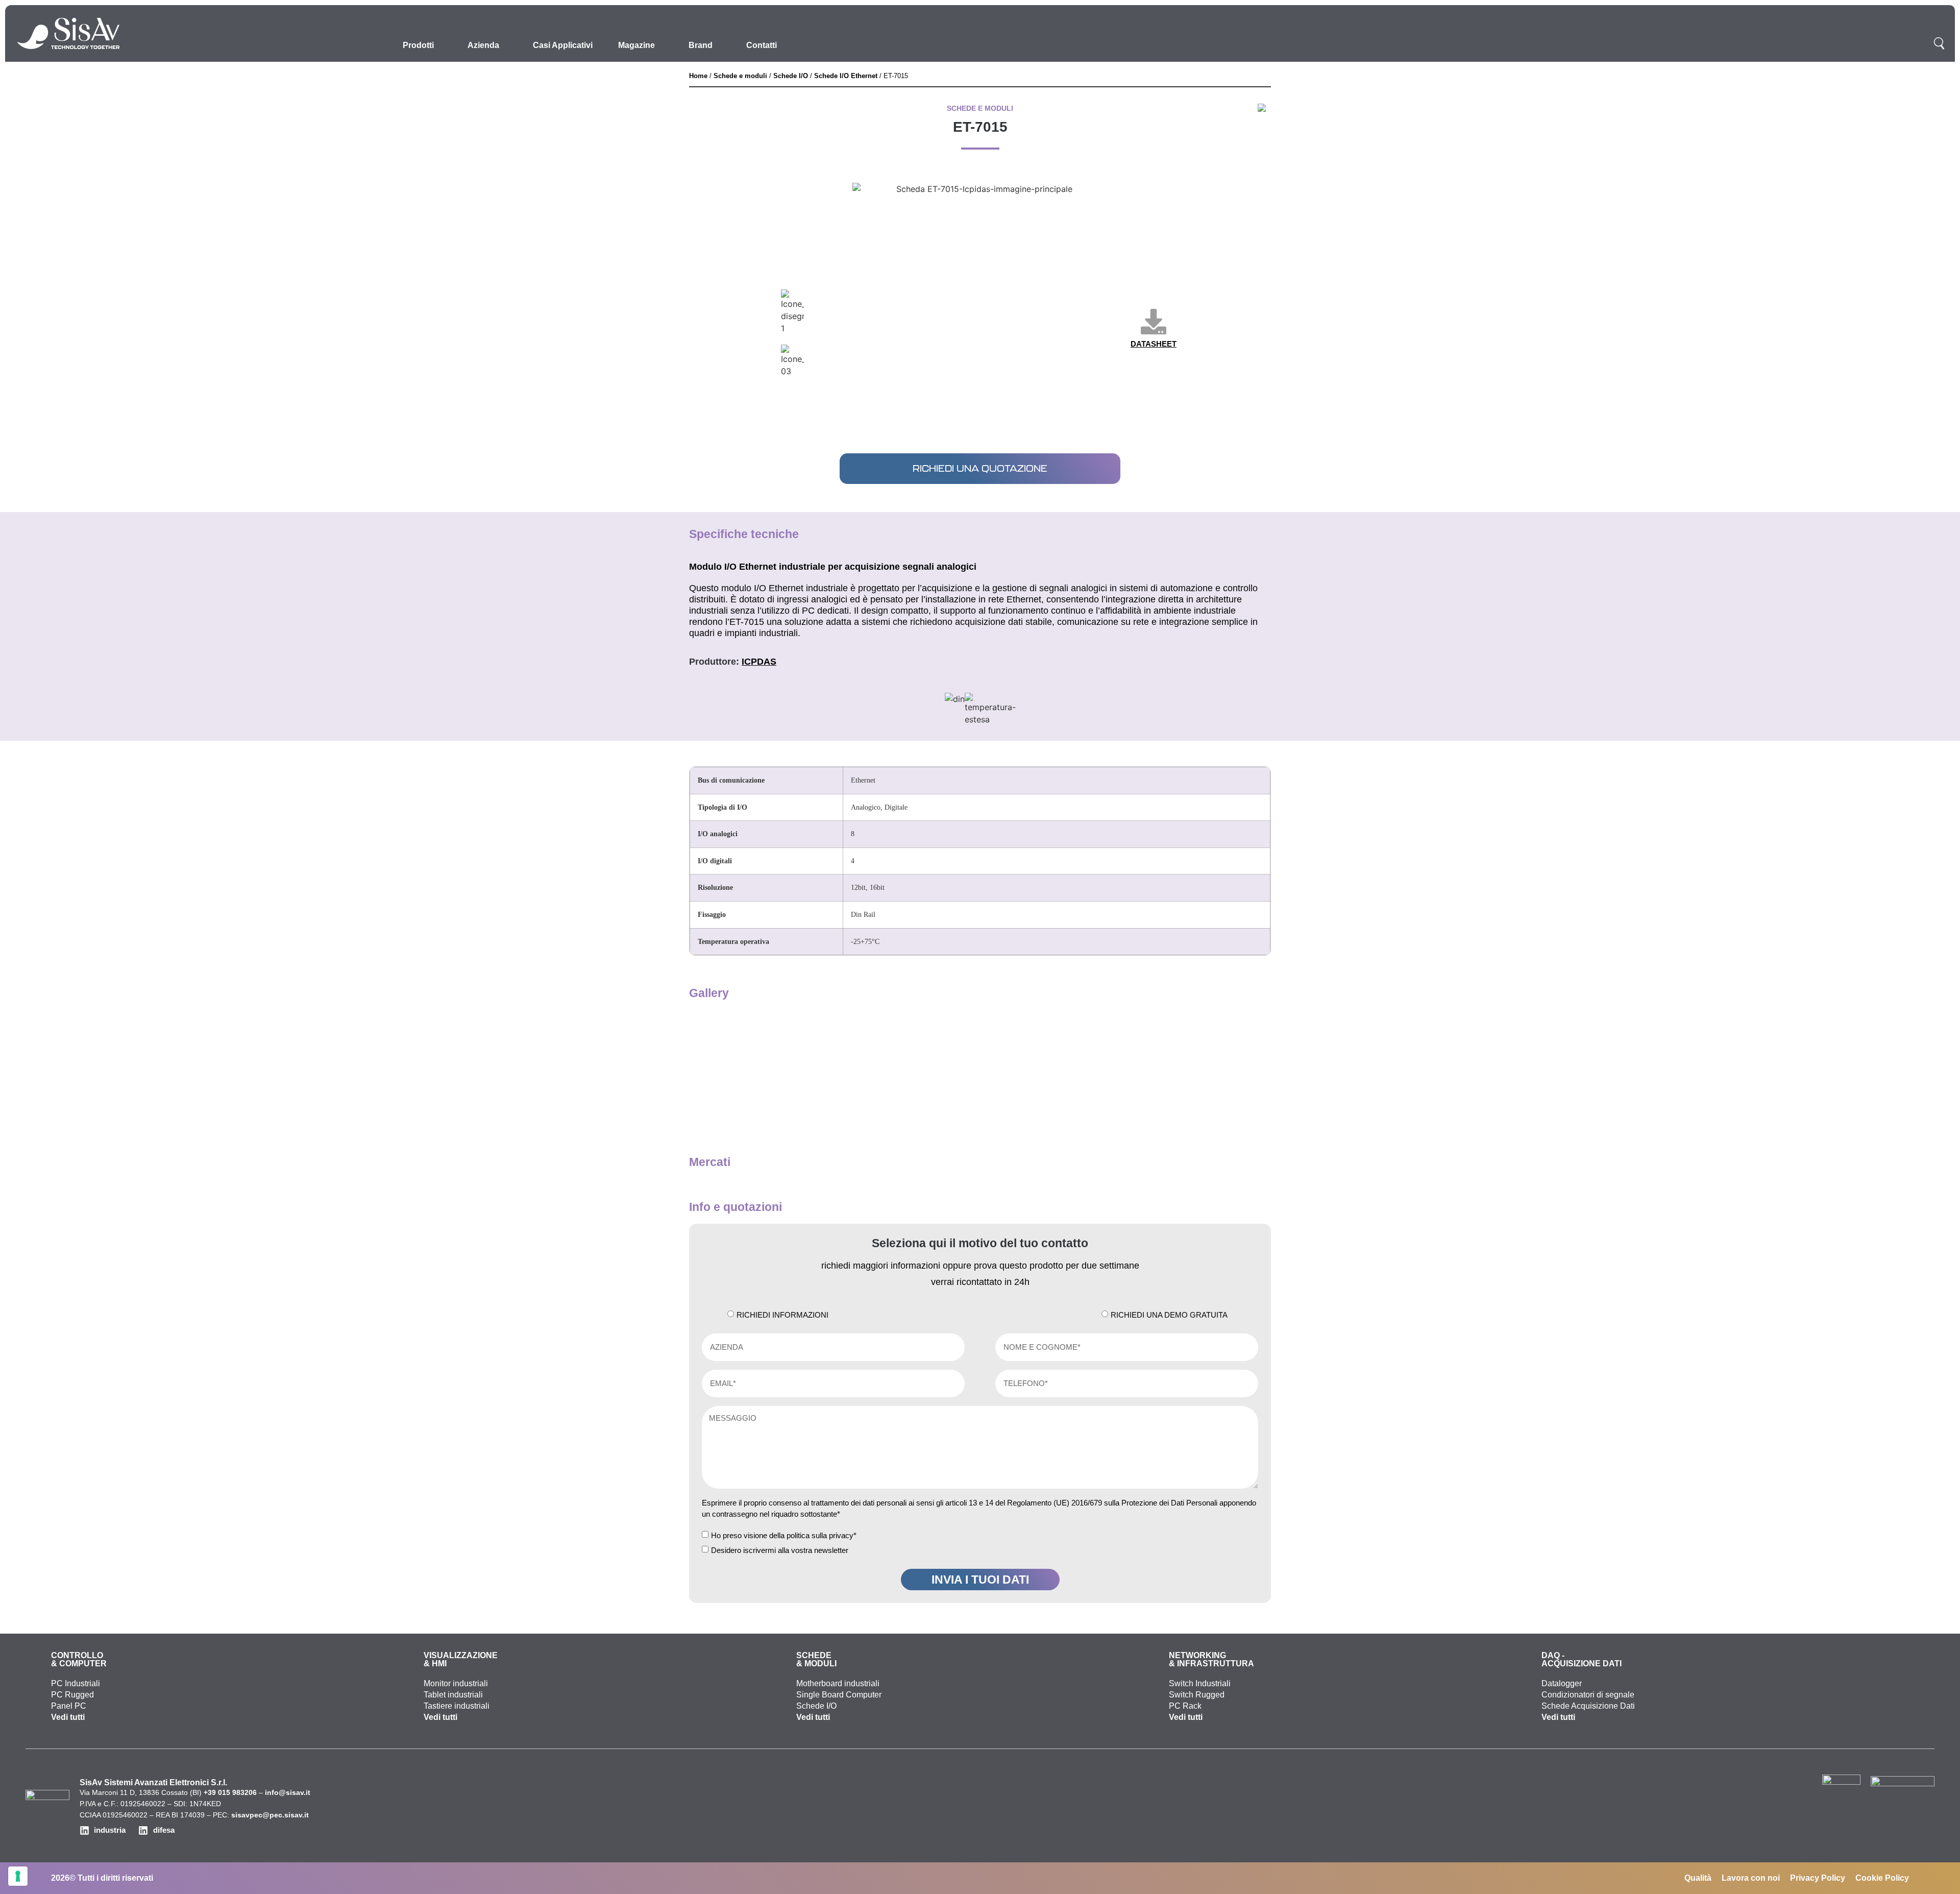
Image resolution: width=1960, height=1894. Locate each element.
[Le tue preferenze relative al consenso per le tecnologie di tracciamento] (18, 1876)
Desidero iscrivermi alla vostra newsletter (780, 1550)
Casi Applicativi (563, 45)
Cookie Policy (1882, 1878)
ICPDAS (759, 662)
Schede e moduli (740, 76)
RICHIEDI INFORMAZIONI (782, 1315)
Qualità (1698, 1878)
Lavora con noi (1751, 1878)
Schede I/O (791, 76)
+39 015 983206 (230, 1792)
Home (698, 76)
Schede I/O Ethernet (846, 76)
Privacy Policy (1818, 1878)
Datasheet (1154, 344)
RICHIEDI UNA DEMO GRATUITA (1169, 1315)
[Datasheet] (1154, 322)
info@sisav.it (288, 1792)
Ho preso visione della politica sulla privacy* (784, 1535)
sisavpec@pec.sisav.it (270, 1815)
